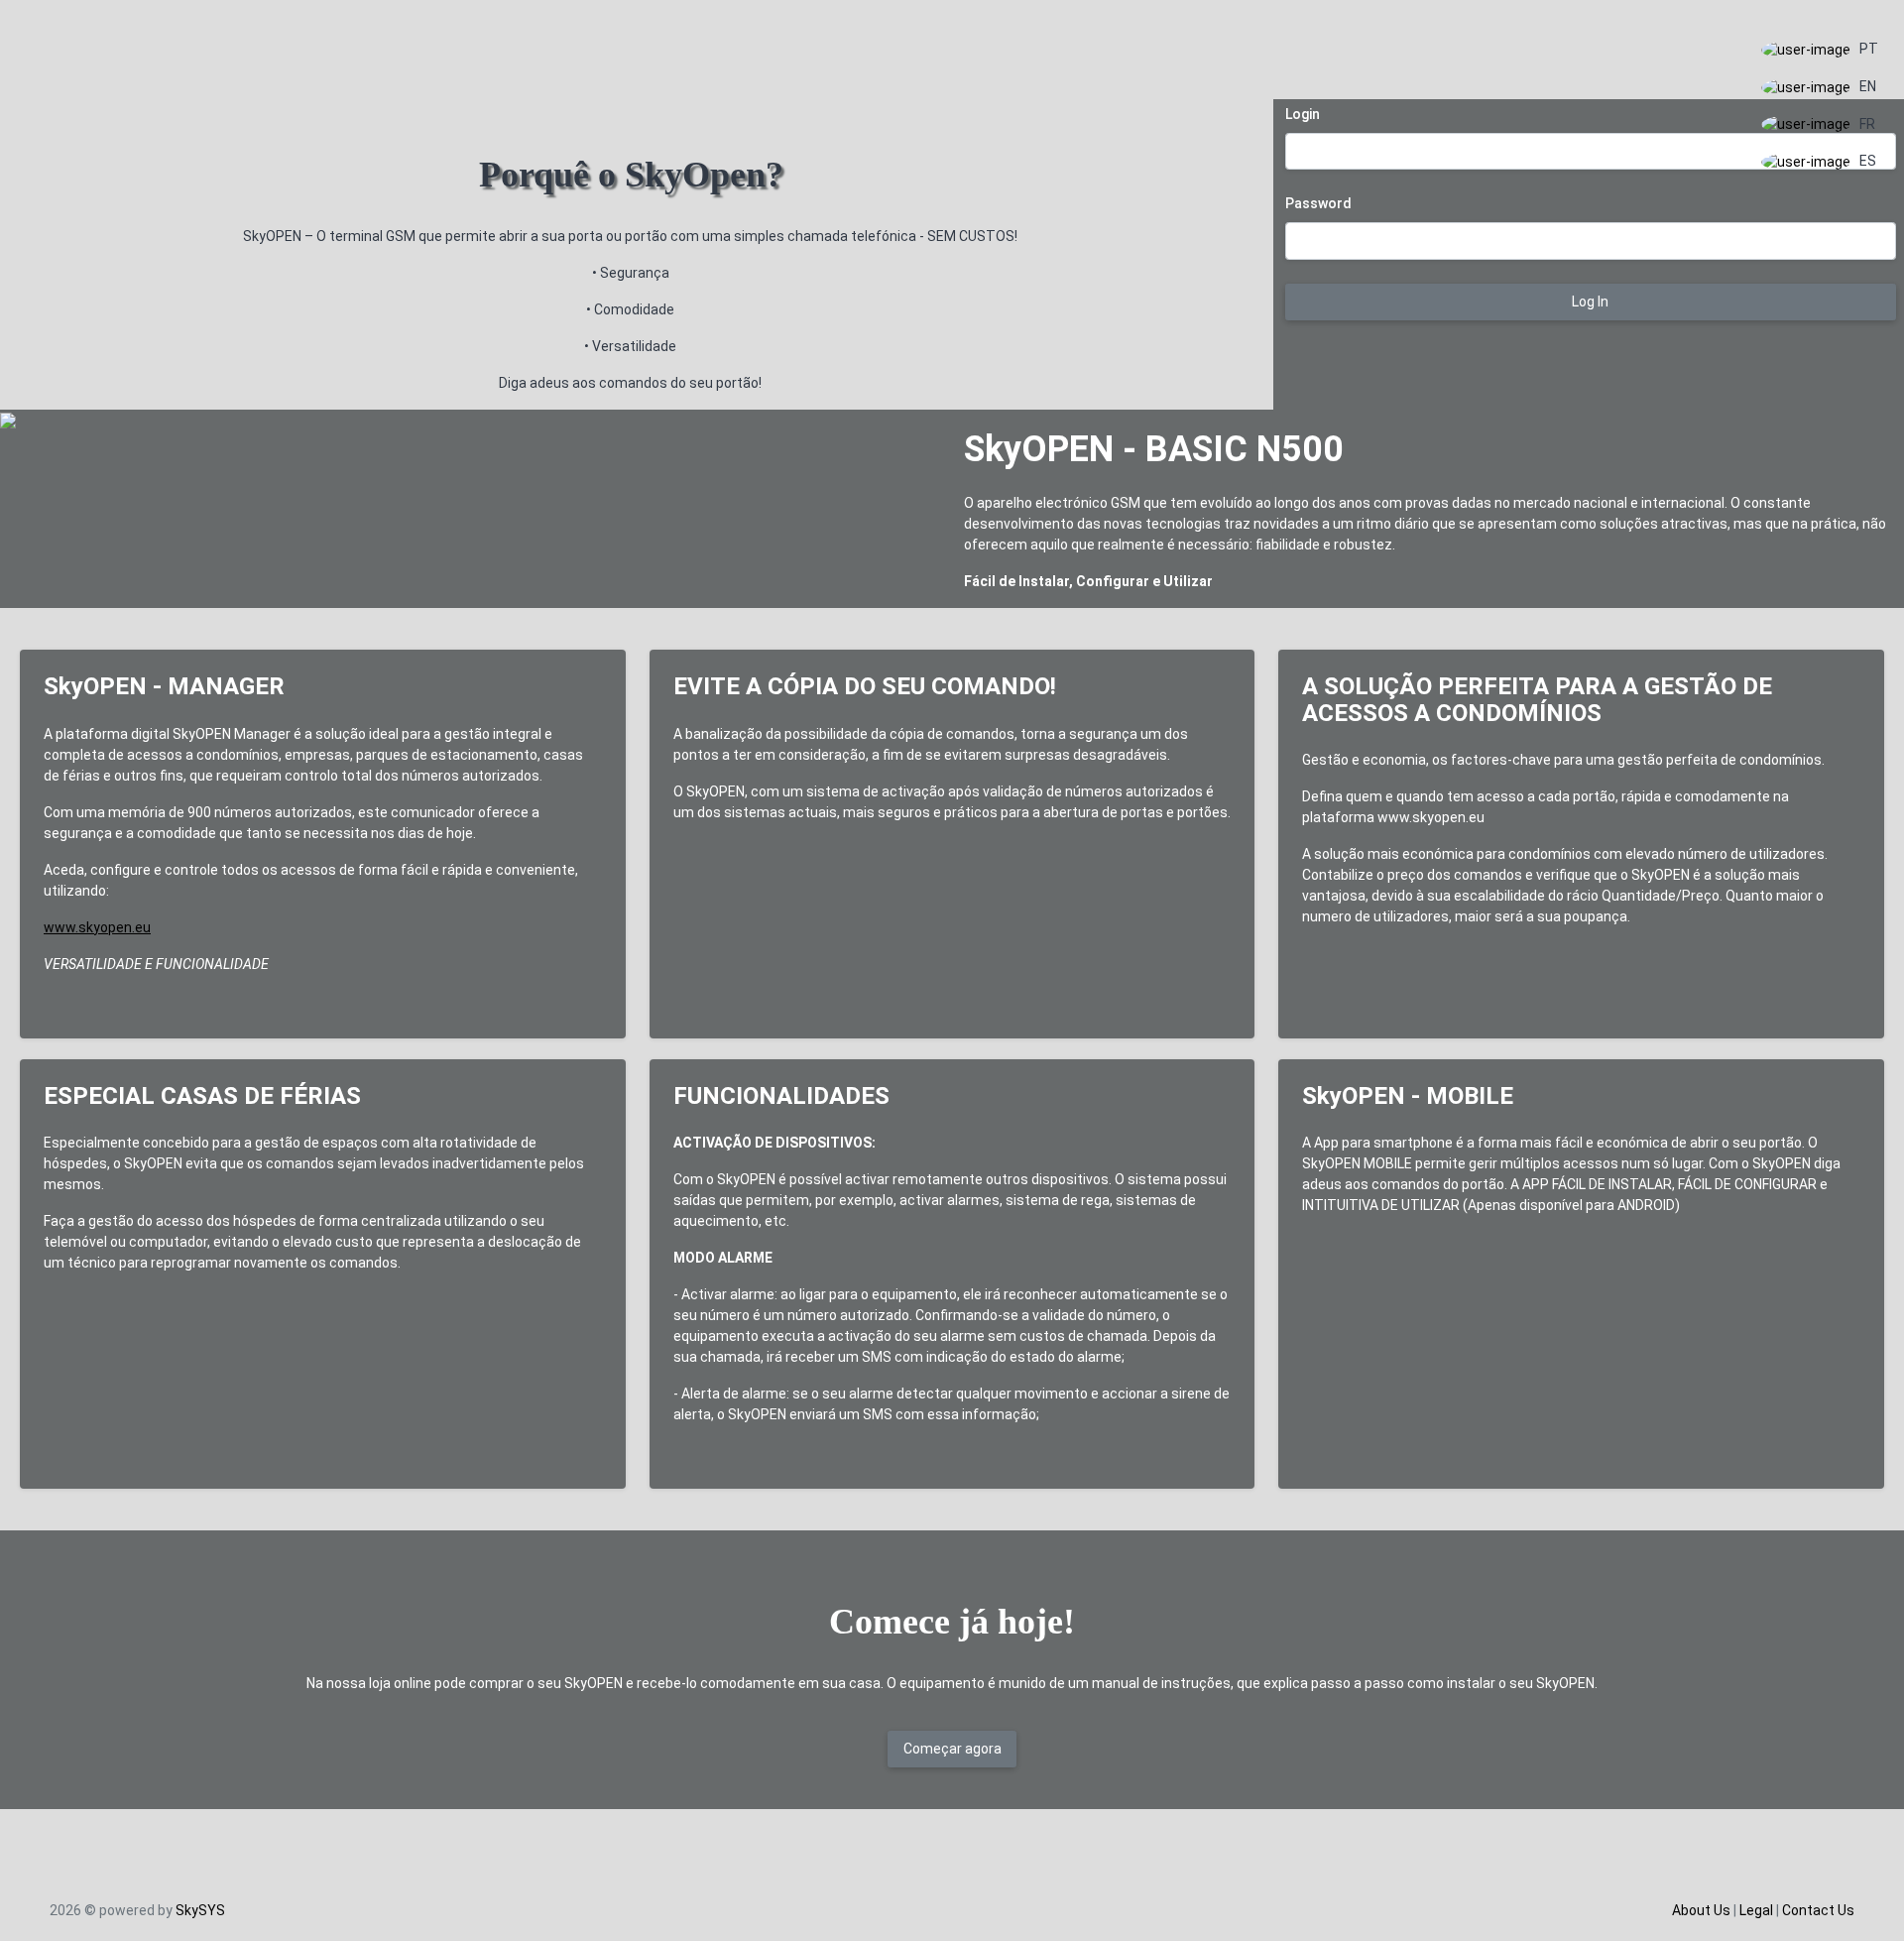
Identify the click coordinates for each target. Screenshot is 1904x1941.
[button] (1820, 50)
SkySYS (200, 1910)
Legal (1756, 1910)
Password (1318, 203)
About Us (1701, 1910)
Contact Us (1818, 1910)
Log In (1590, 302)
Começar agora (952, 1749)
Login (1303, 114)
